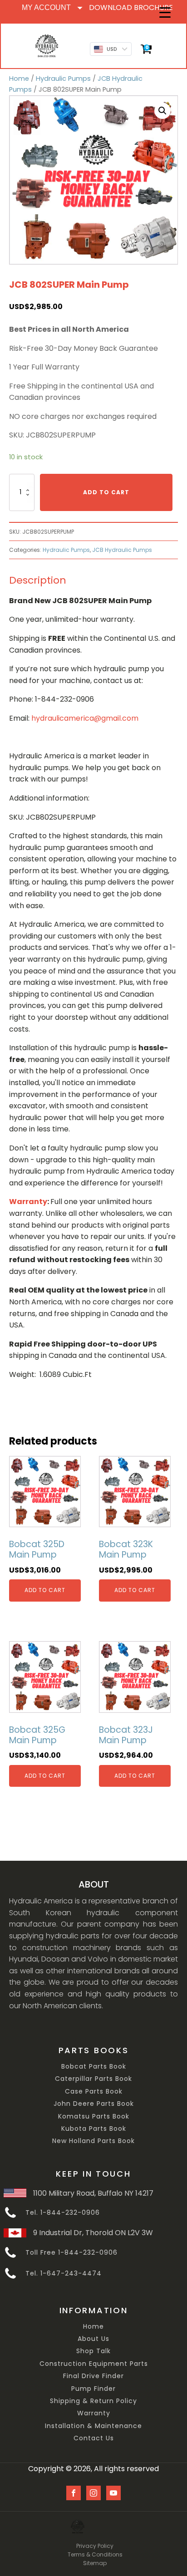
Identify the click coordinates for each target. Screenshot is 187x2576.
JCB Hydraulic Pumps (122, 550)
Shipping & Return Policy (93, 2401)
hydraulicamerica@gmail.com (85, 718)
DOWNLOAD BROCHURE (131, 7)
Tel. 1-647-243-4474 (64, 2274)
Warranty (94, 2413)
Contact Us (94, 2438)
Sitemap (95, 2563)
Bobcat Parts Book (94, 2067)
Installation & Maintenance (93, 2426)
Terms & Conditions (95, 2554)
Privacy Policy (95, 2546)
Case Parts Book (94, 2092)
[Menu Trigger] (165, 12)
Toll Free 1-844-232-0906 (71, 2253)
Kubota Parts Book (94, 2129)
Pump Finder (93, 2389)
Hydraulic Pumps (63, 79)
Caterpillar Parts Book (93, 2079)
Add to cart (106, 492)
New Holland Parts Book (93, 2141)
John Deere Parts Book (94, 2104)
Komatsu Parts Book (94, 2116)
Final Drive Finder (93, 2376)
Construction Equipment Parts (94, 2364)
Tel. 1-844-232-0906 (63, 2213)
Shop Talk (93, 2351)
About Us (93, 2339)
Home (19, 79)
